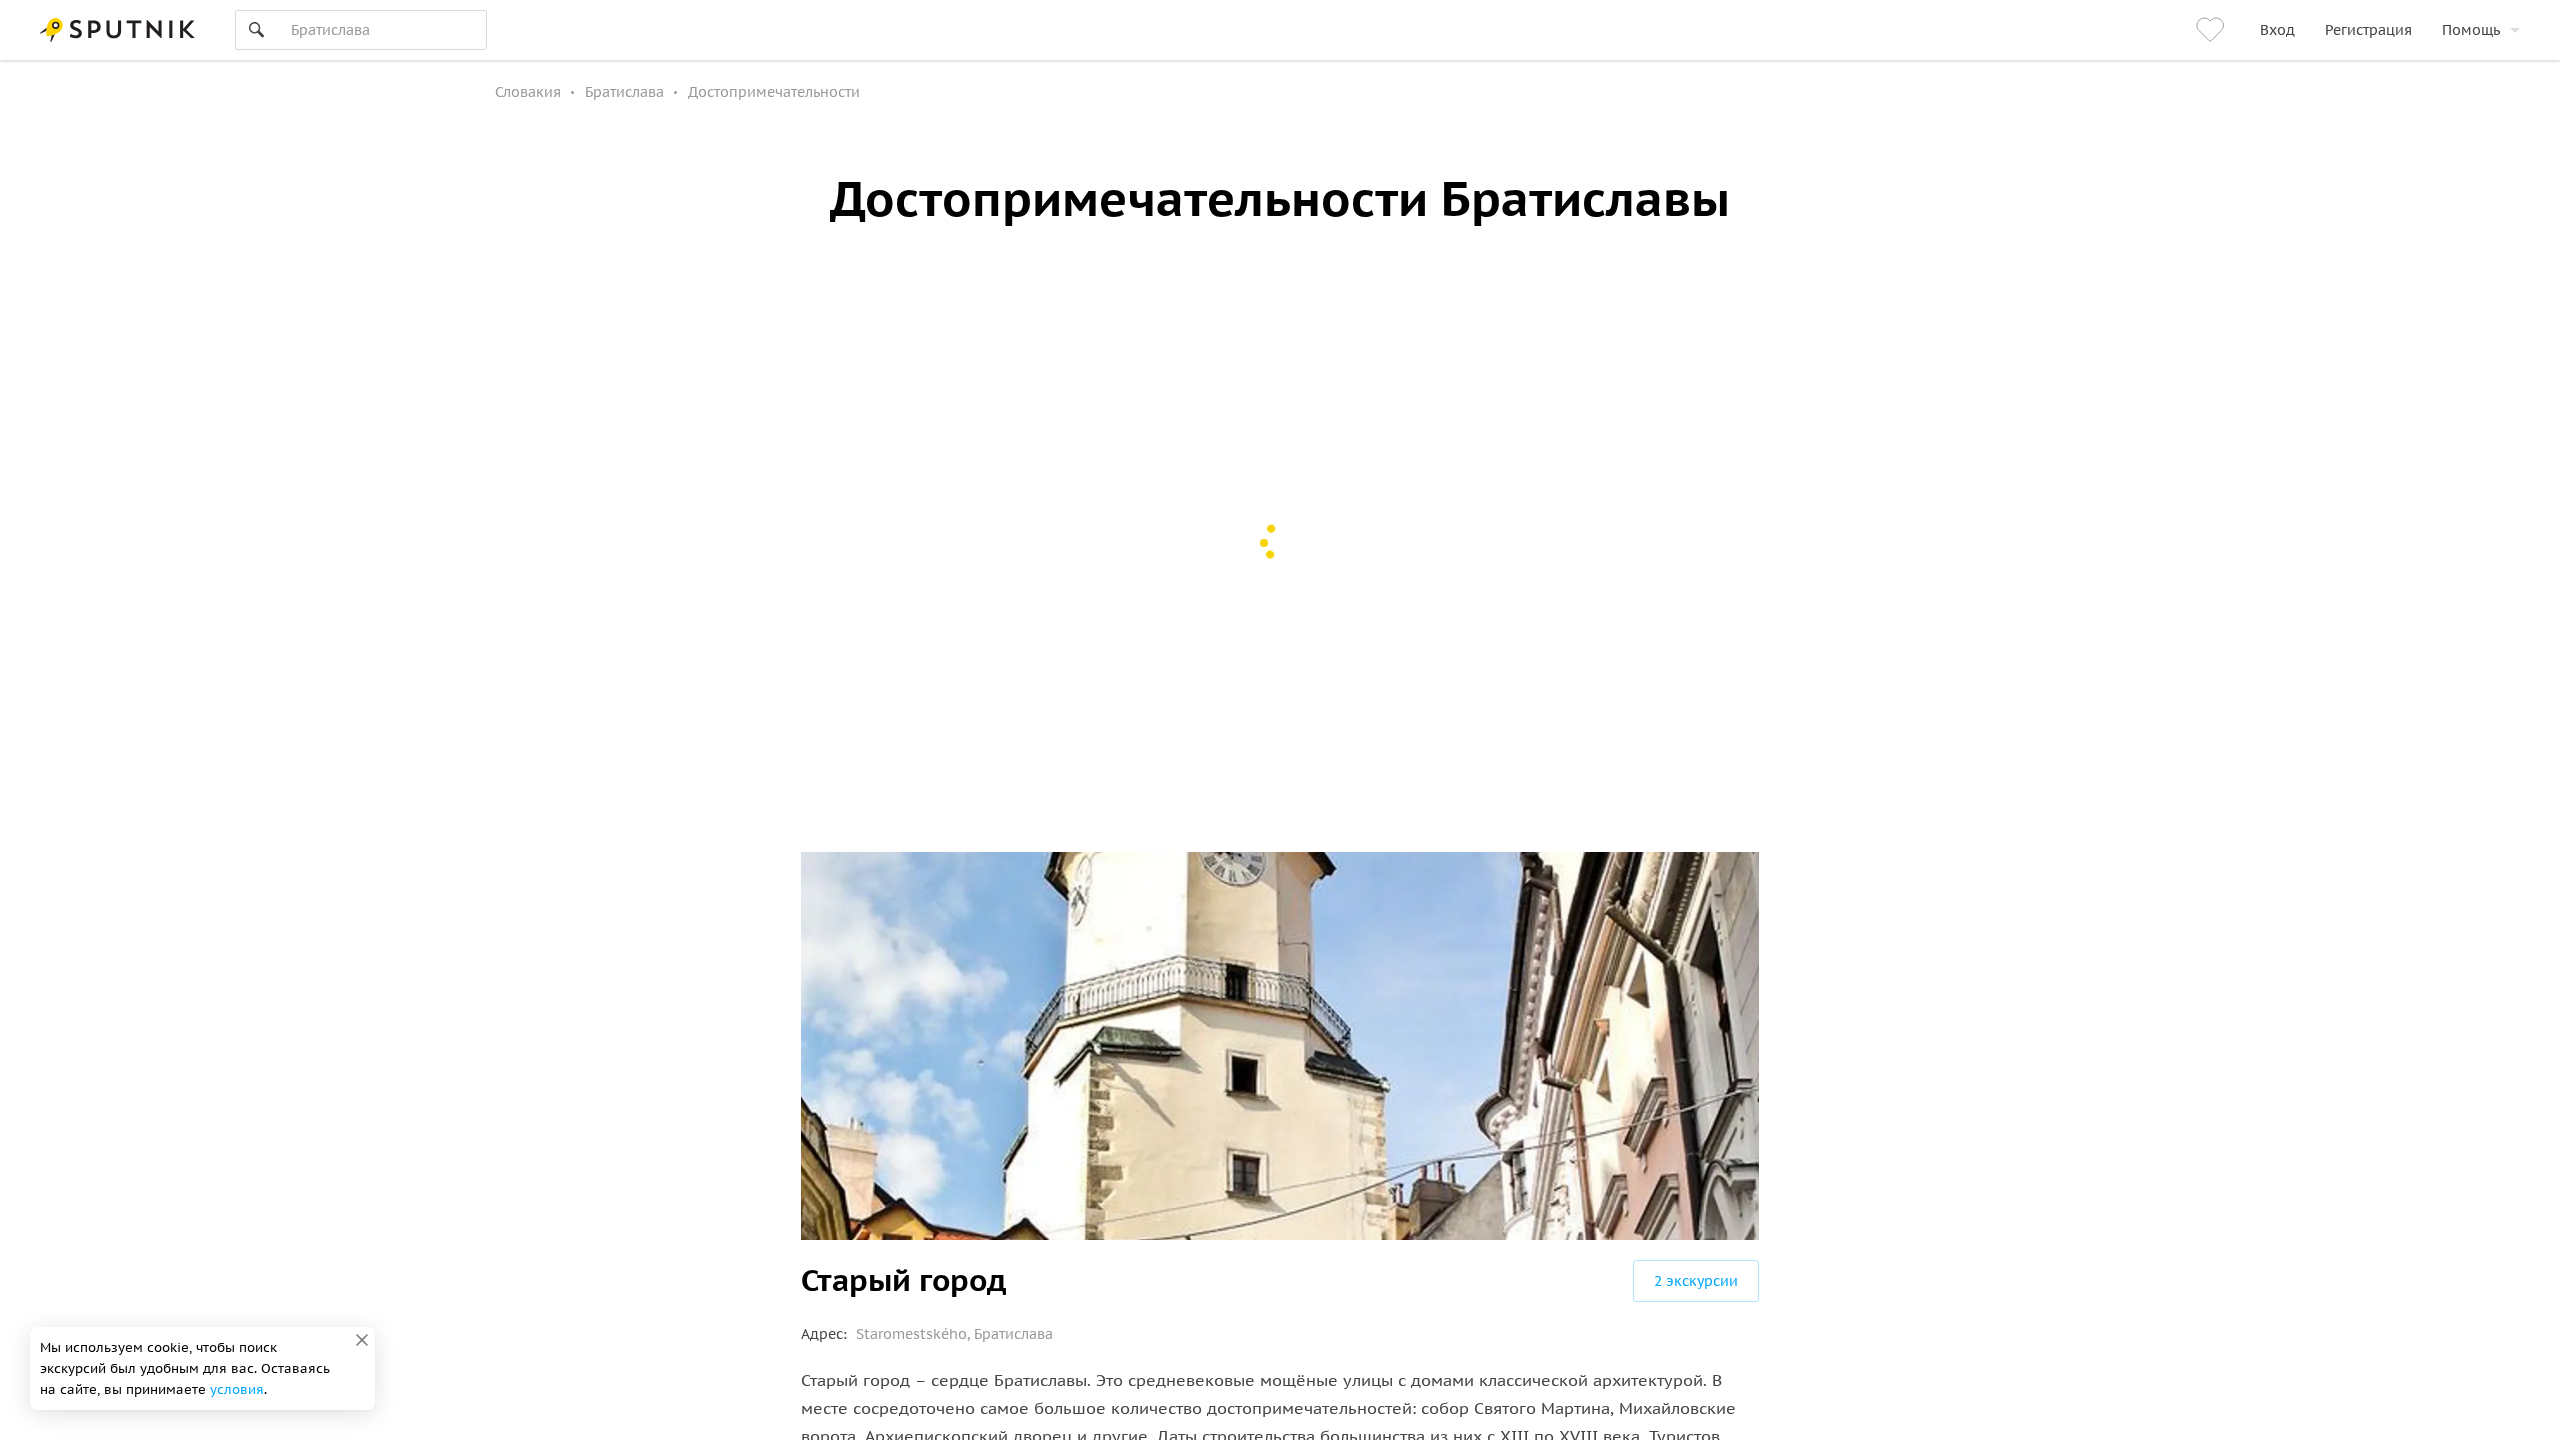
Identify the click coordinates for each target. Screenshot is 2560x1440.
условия (237, 1389)
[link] (2213, 30)
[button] (1696, 1281)
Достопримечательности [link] (774, 92)
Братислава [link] (624, 92)
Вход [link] (2277, 30)
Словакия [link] (528, 92)
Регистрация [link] (2368, 30)
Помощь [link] (2471, 30)
